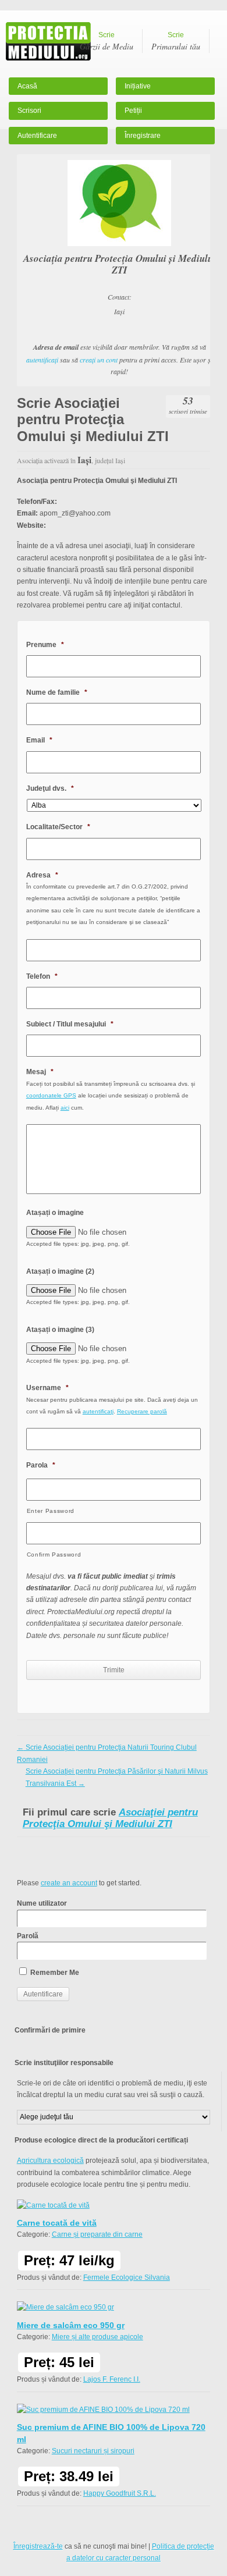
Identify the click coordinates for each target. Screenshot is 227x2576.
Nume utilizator (42, 1903)
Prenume (45, 645)
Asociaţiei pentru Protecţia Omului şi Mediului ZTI (110, 1818)
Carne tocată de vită (57, 2223)
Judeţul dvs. (50, 788)
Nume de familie (57, 692)
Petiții (133, 111)
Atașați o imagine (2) (60, 1271)
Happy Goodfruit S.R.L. (120, 2493)
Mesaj (40, 1072)
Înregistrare (143, 136)
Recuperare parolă (142, 1411)
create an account (69, 1883)
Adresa (42, 875)
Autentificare (37, 136)
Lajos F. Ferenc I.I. (112, 2379)
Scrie (107, 41)
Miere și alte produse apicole (97, 2337)
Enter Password (51, 1511)
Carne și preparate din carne (97, 2234)
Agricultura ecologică (50, 2161)
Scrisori (29, 111)
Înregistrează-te (38, 2546)
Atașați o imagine (55, 1213)
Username (47, 1388)
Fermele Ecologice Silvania (127, 2277)
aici (65, 1108)
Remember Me (54, 1973)
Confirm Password (54, 1555)
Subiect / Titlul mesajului (70, 1024)
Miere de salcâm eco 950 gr (71, 2325)
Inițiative (138, 86)
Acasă (27, 86)
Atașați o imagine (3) (60, 1330)
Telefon (42, 976)
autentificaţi (42, 360)
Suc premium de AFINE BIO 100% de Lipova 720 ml (111, 2433)
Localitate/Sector (58, 827)
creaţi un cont (99, 360)
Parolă (28, 1936)
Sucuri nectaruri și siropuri (93, 2451)
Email (39, 740)
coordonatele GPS (51, 1095)
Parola (41, 1465)
